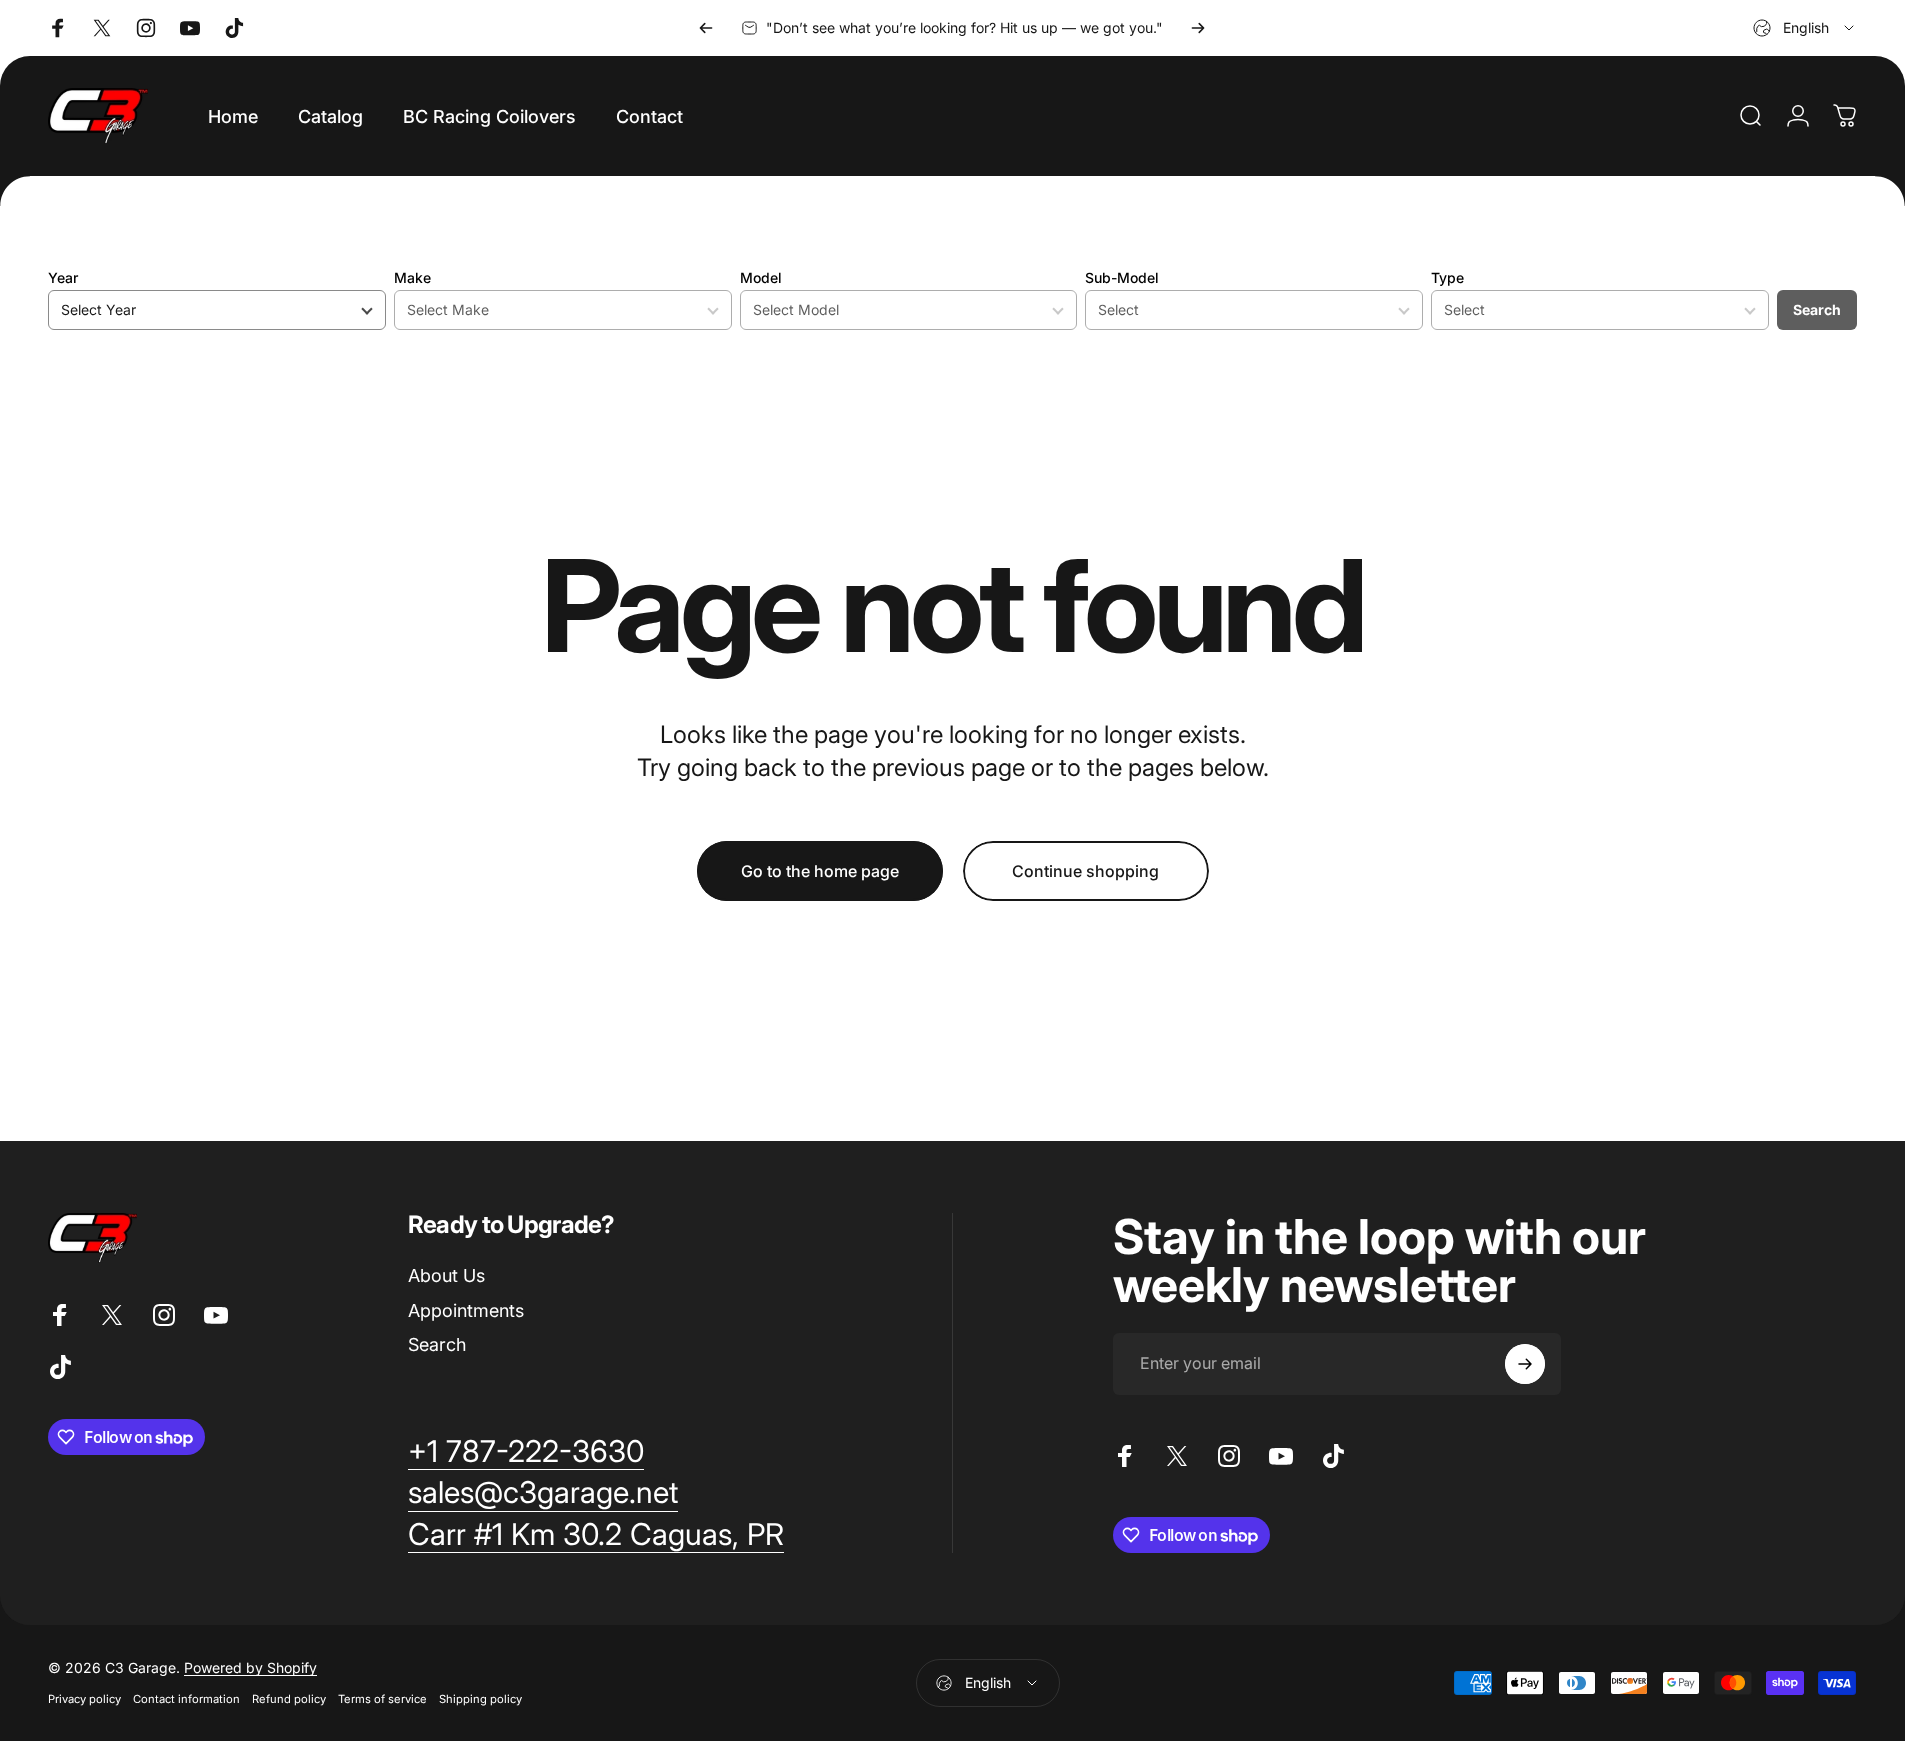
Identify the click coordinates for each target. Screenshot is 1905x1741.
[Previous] (706, 28)
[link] (526, 1452)
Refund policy (289, 1699)
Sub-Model (1122, 277)
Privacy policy (84, 1699)
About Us (446, 1275)
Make (412, 277)
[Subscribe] (1525, 1364)
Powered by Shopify (250, 1667)
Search (1817, 309)
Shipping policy (480, 1699)
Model (761, 277)
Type (1447, 277)
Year (63, 277)
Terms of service (382, 1699)
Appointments (466, 1310)
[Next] (1198, 28)
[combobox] (1805, 28)
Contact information (186, 1699)
